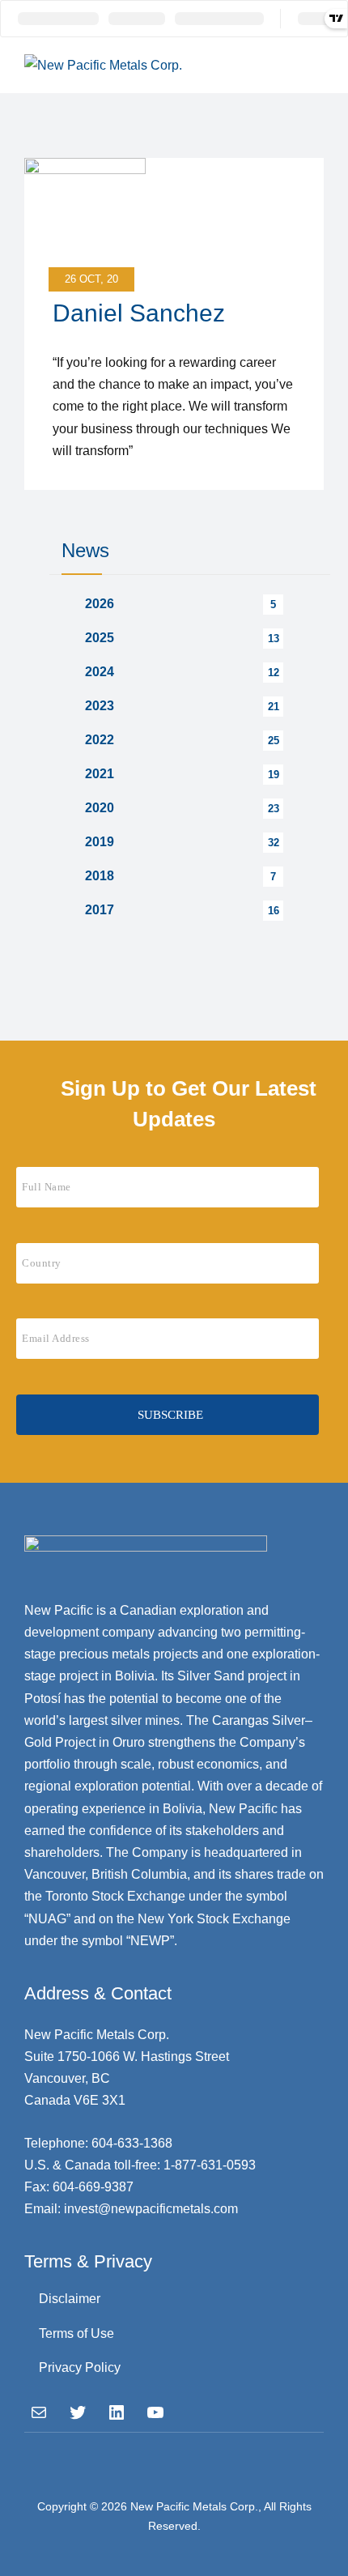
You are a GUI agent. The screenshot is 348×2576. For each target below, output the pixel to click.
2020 (100, 808)
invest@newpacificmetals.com (151, 2209)
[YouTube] (155, 2412)
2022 (100, 740)
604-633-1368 (132, 2143)
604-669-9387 (93, 2187)
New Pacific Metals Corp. (194, 2506)
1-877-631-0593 (210, 2165)
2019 (100, 842)
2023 (100, 706)
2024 (100, 672)
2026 (100, 604)
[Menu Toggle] (308, 65)
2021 (100, 774)
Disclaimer (70, 2299)
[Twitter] (78, 2412)
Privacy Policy (80, 2367)
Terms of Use (76, 2333)
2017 (100, 910)
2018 (100, 876)
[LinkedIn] (117, 2412)
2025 (100, 638)
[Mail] (39, 2412)
